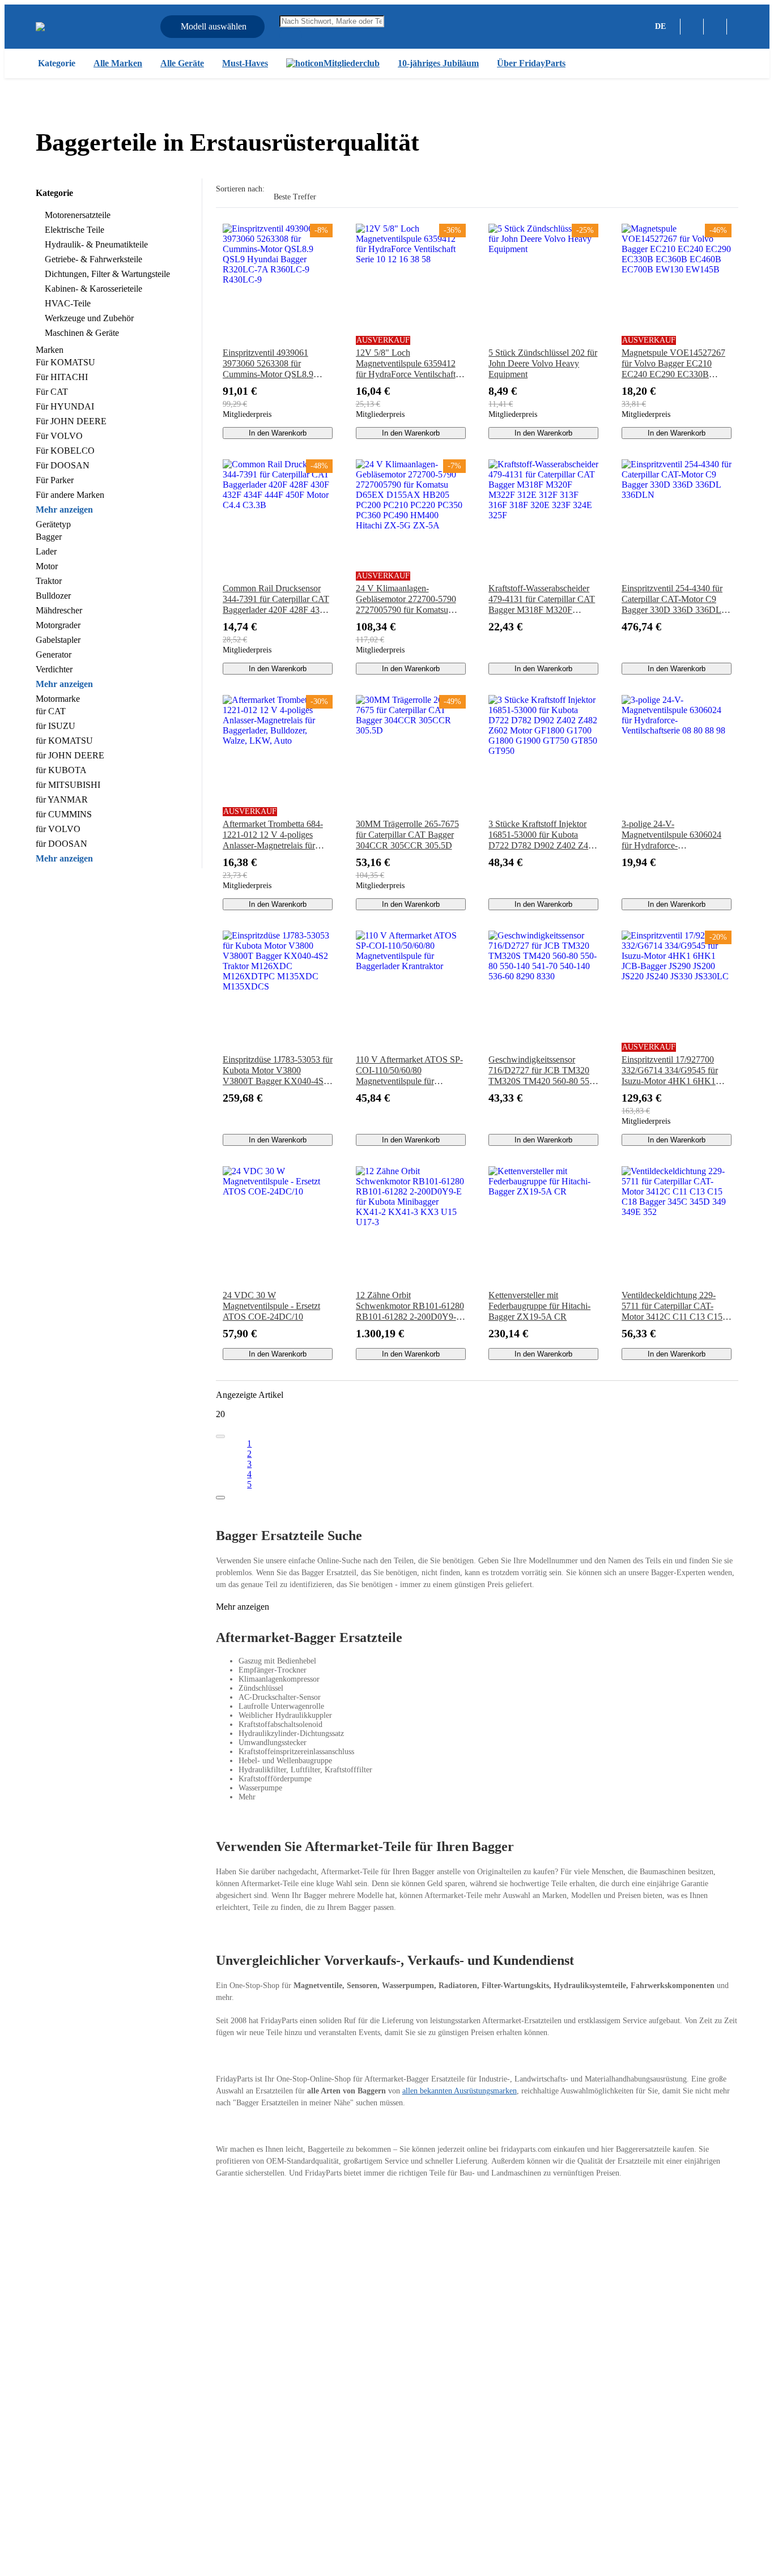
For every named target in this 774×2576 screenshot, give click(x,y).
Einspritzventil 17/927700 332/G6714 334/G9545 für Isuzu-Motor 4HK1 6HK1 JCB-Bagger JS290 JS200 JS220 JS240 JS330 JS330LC (675, 1071)
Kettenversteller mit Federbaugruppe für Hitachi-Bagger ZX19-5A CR (539, 1306)
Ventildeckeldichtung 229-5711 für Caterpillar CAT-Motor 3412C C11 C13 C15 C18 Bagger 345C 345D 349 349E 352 (674, 1306)
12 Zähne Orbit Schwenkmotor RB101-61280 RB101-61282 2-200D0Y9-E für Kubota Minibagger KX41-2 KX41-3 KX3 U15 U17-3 (410, 1306)
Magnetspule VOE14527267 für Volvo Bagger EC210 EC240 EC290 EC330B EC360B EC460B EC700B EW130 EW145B (673, 364)
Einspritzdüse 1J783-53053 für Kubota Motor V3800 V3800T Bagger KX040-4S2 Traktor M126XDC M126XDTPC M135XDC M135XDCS (278, 1071)
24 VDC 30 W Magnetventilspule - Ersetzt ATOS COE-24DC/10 (271, 1306)
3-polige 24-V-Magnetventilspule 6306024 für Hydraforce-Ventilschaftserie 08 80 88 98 (673, 835)
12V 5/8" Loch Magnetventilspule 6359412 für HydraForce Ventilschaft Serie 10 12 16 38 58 (406, 364)
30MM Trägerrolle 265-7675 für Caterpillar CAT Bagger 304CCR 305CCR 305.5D (407, 835)
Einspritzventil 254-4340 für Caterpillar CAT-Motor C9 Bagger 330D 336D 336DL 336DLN (672, 599)
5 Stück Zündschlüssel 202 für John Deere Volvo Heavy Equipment (543, 363)
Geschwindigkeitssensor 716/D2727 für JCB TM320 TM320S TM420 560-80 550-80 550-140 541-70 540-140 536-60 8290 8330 (543, 1071)
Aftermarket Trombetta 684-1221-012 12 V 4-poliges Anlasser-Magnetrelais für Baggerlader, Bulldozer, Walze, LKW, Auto (273, 835)
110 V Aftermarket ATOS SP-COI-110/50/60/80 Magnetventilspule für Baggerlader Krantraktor (409, 1071)
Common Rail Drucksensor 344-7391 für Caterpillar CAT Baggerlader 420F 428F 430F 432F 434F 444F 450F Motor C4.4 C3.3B (276, 599)
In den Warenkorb (278, 433)
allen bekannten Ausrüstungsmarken (460, 2091)
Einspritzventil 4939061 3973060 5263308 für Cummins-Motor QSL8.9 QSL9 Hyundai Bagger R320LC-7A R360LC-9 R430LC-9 (268, 364)
